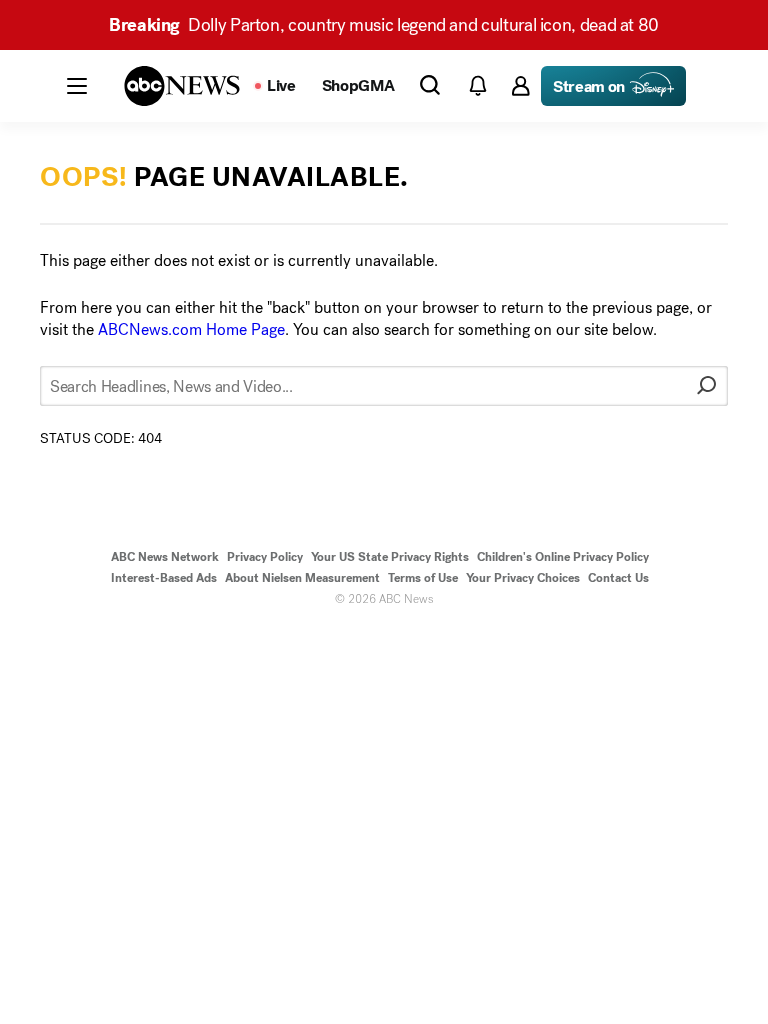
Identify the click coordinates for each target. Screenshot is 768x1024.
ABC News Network (165, 557)
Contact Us (618, 578)
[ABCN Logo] (182, 86)
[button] (77, 86)
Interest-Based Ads (164, 578)
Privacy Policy (265, 557)
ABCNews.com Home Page (191, 329)
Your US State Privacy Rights (390, 557)
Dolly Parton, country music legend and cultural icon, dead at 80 (384, 25)
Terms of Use (423, 578)
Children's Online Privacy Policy (563, 557)
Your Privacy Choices (523, 578)
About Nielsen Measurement (302, 578)
